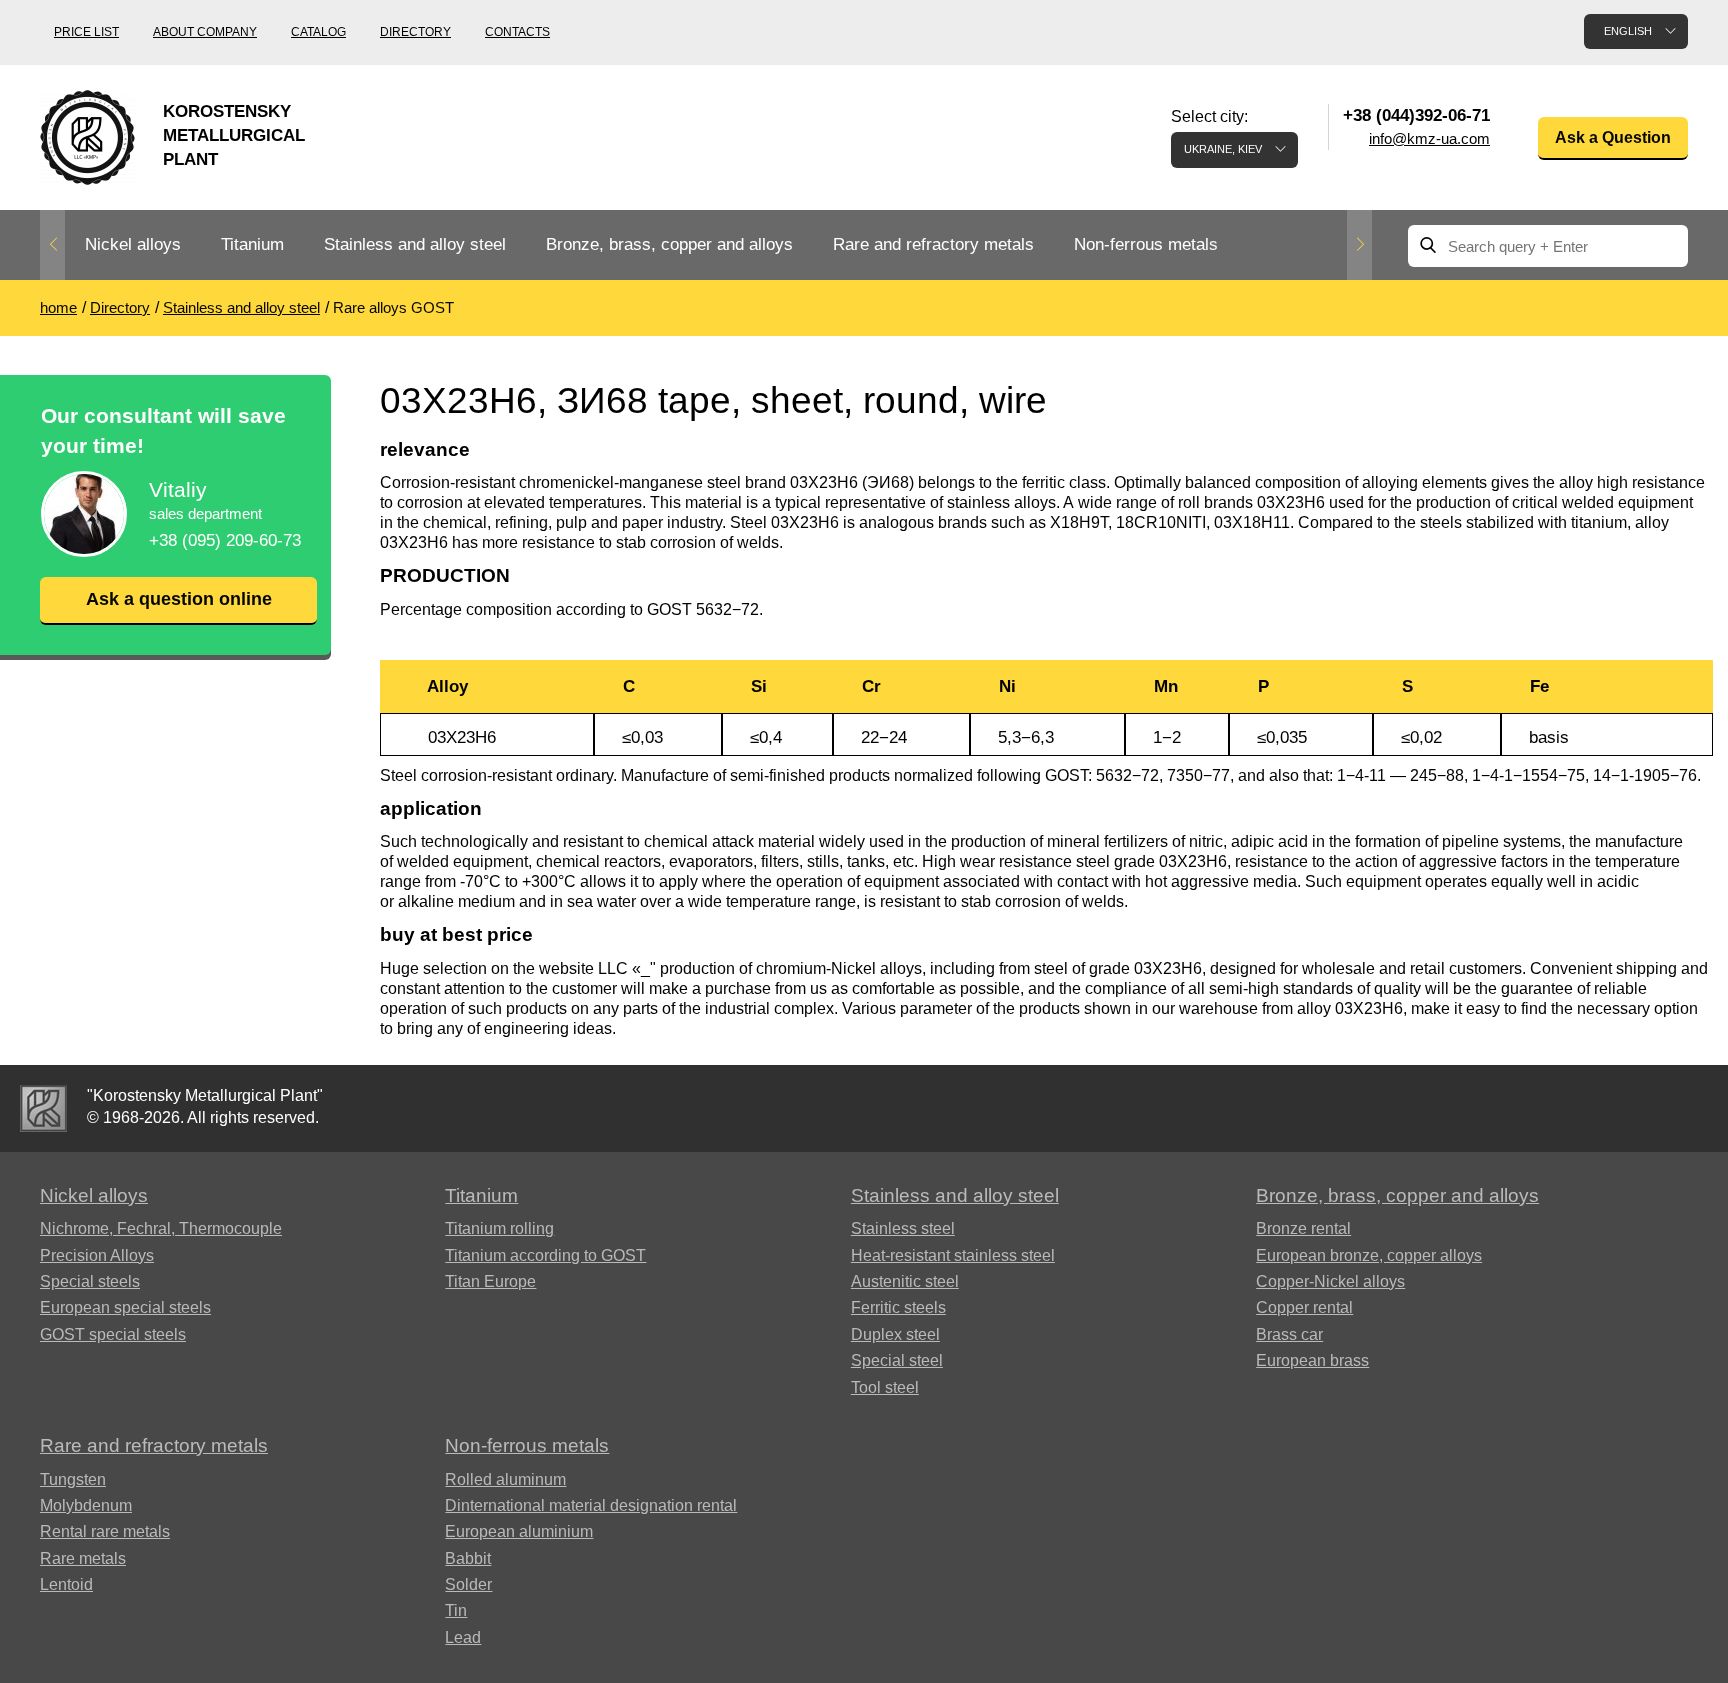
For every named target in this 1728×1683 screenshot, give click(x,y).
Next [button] (1359, 245)
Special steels (90, 1281)
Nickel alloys (133, 244)
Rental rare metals (105, 1531)
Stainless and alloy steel (415, 244)
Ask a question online (179, 599)
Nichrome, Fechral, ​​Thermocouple (161, 1228)
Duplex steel (895, 1334)
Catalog (318, 32)
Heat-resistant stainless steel (953, 1255)
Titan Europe (490, 1281)
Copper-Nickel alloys (1330, 1281)
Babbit (468, 1558)
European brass (1312, 1360)
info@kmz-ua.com (1429, 138)
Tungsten (73, 1479)
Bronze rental (1303, 1228)
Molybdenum (86, 1505)
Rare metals (83, 1558)
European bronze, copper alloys (1369, 1255)
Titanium (252, 244)
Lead (463, 1637)
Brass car (1289, 1334)
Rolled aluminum (505, 1479)
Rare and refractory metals (933, 244)
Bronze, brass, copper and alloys (669, 244)
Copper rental (1304, 1307)
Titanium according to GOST (545, 1255)
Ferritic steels (898, 1307)
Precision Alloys (97, 1255)
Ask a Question (1613, 137)
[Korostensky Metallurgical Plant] (43, 1108)
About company (205, 32)
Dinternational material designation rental (591, 1505)
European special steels (125, 1307)
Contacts (517, 32)
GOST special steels (113, 1334)
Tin (456, 1610)
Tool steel (885, 1387)
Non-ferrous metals (1146, 244)
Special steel (897, 1360)
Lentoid (66, 1584)
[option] (133, 245)
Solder (468, 1584)
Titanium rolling (499, 1228)
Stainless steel (903, 1228)
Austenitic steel (905, 1281)
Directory (415, 32)
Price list (86, 32)
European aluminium (519, 1531)
